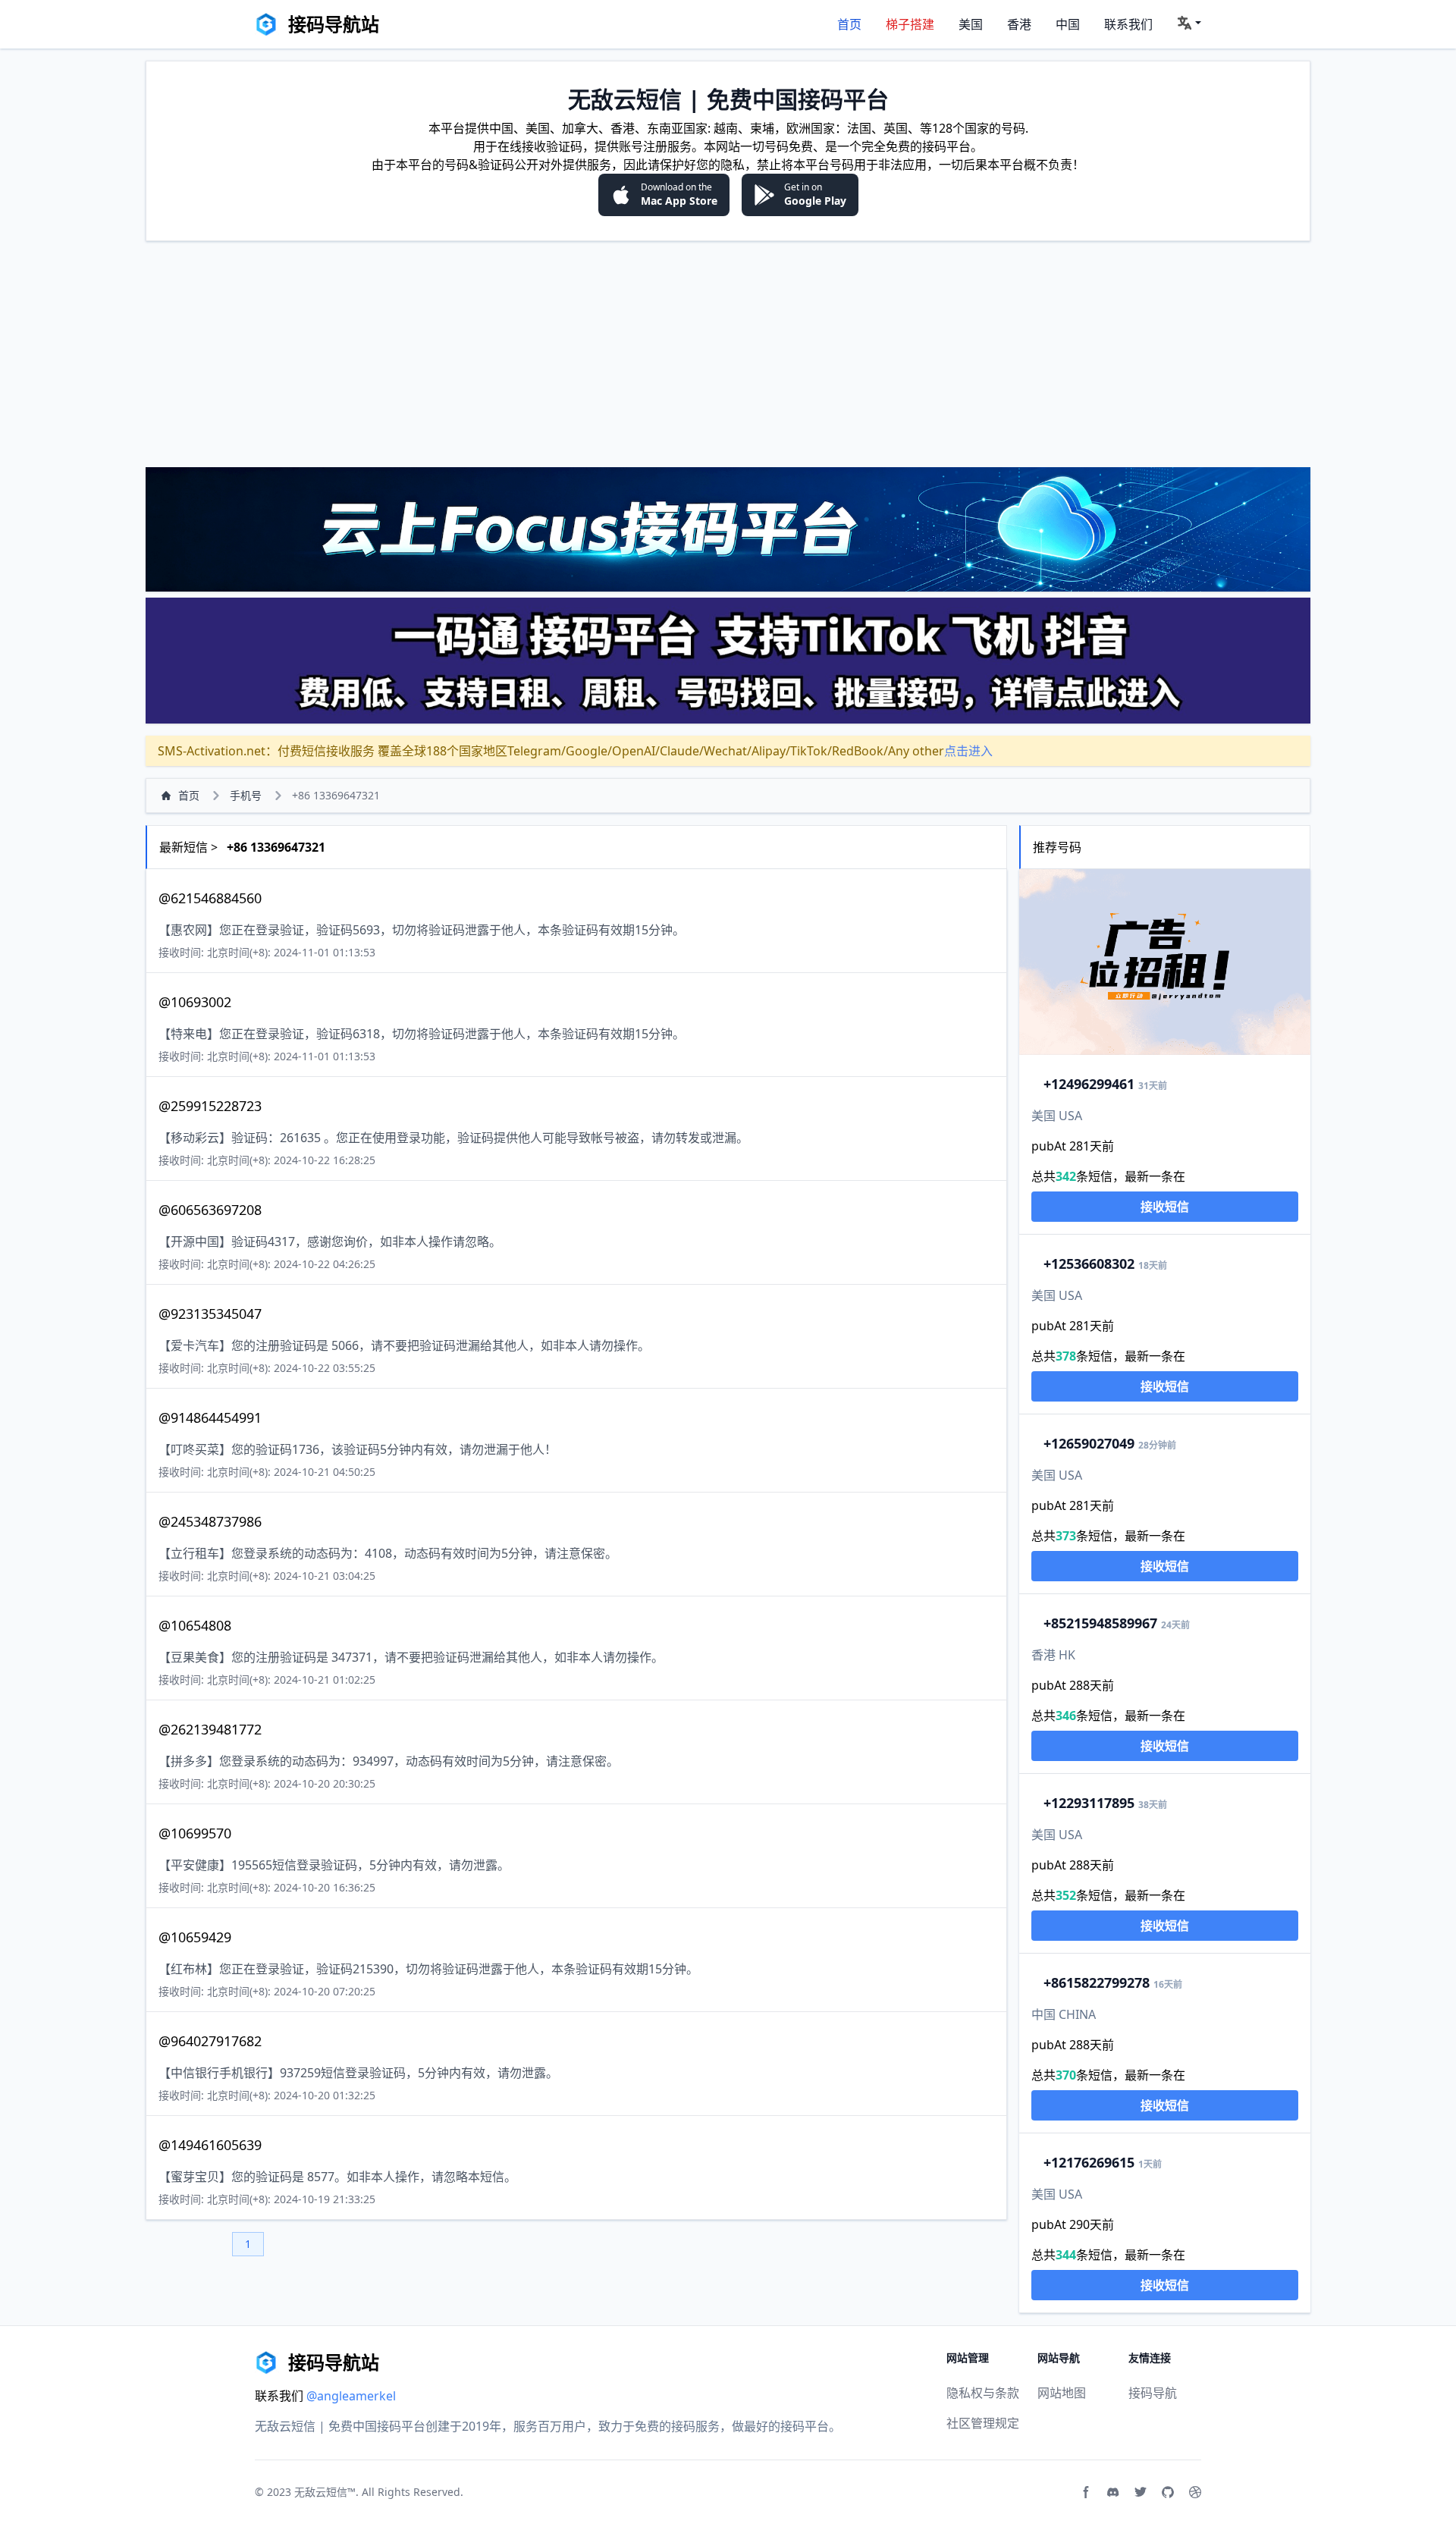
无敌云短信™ (325, 2492)
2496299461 (1089, 1084)
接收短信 (1165, 1207)
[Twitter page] (1141, 2492)
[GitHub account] (1168, 2492)
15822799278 (1097, 1982)
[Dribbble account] (1195, 2492)
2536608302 (1089, 1264)
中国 (1068, 24)
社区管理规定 (983, 2423)
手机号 (246, 795)
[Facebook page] (1086, 2492)
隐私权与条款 (983, 2393)
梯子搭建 (910, 24)
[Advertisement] (728, 353)
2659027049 (1089, 1443)
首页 (849, 24)
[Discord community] (1113, 2492)
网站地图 (1062, 2393)
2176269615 (1089, 2162)
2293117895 (1089, 1803)
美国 (971, 24)
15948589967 (1100, 1623)
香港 (1019, 24)
